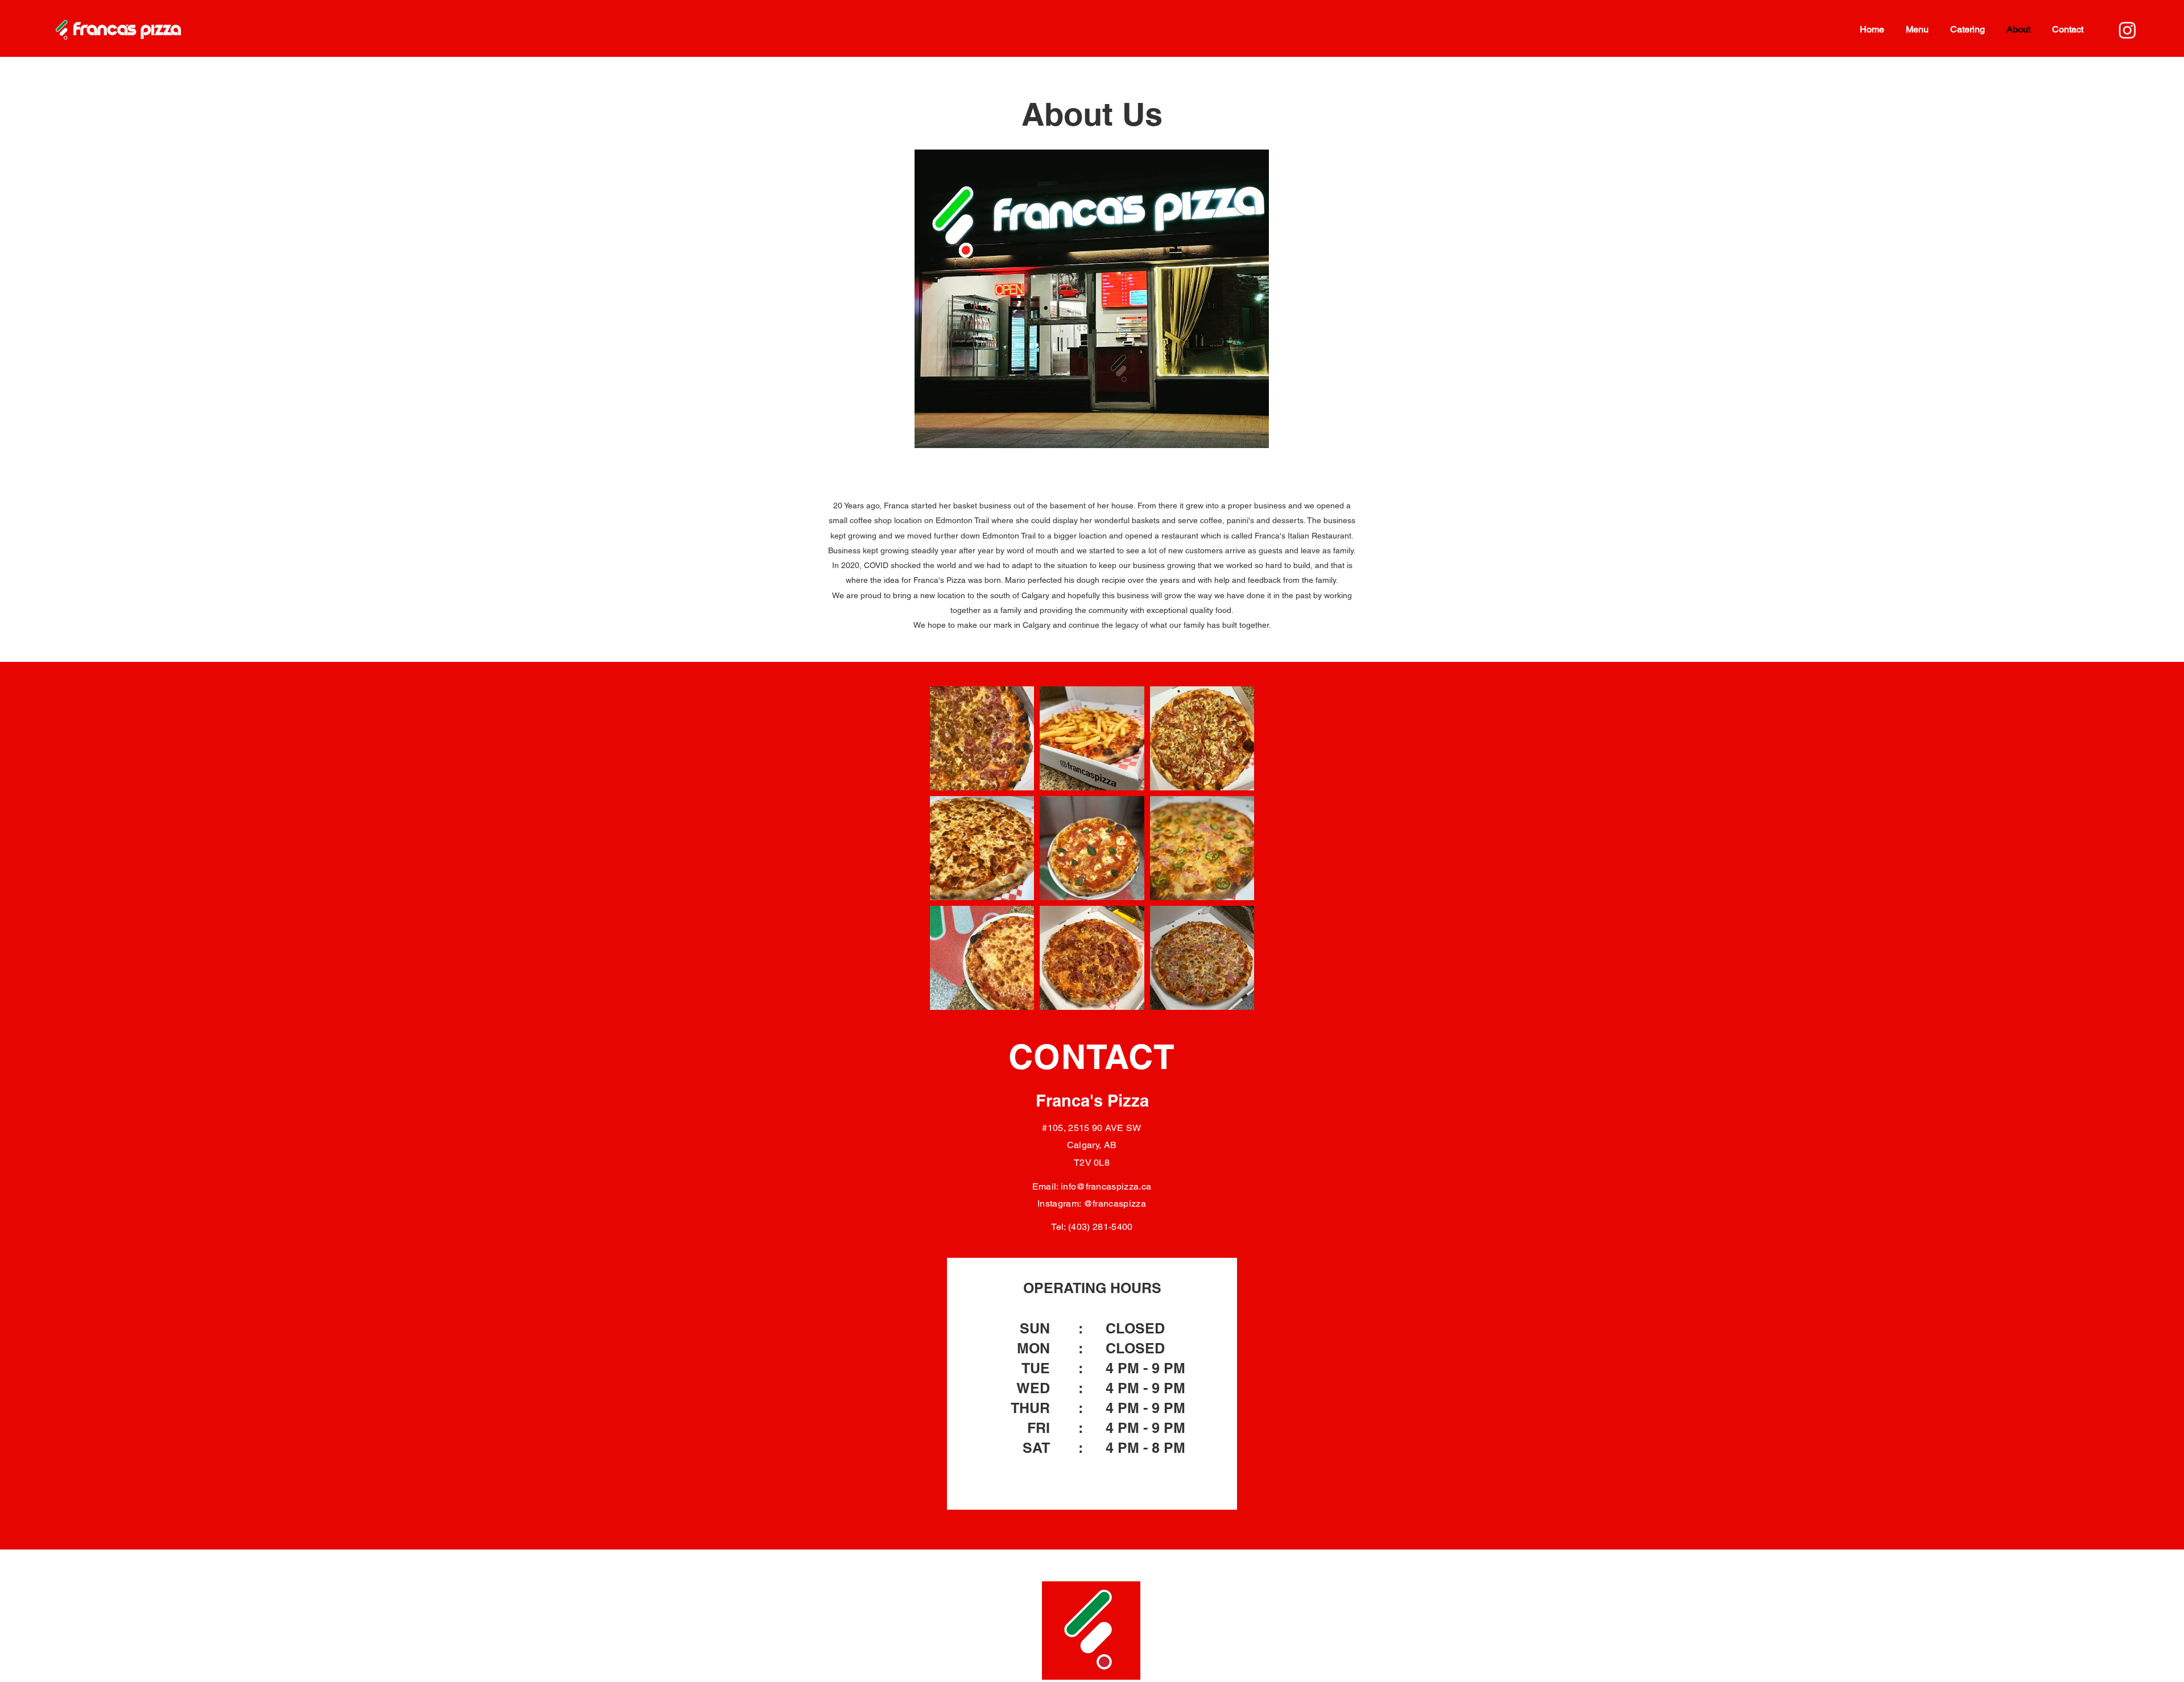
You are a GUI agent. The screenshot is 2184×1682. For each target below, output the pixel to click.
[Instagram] (2127, 30)
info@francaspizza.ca (1106, 1186)
